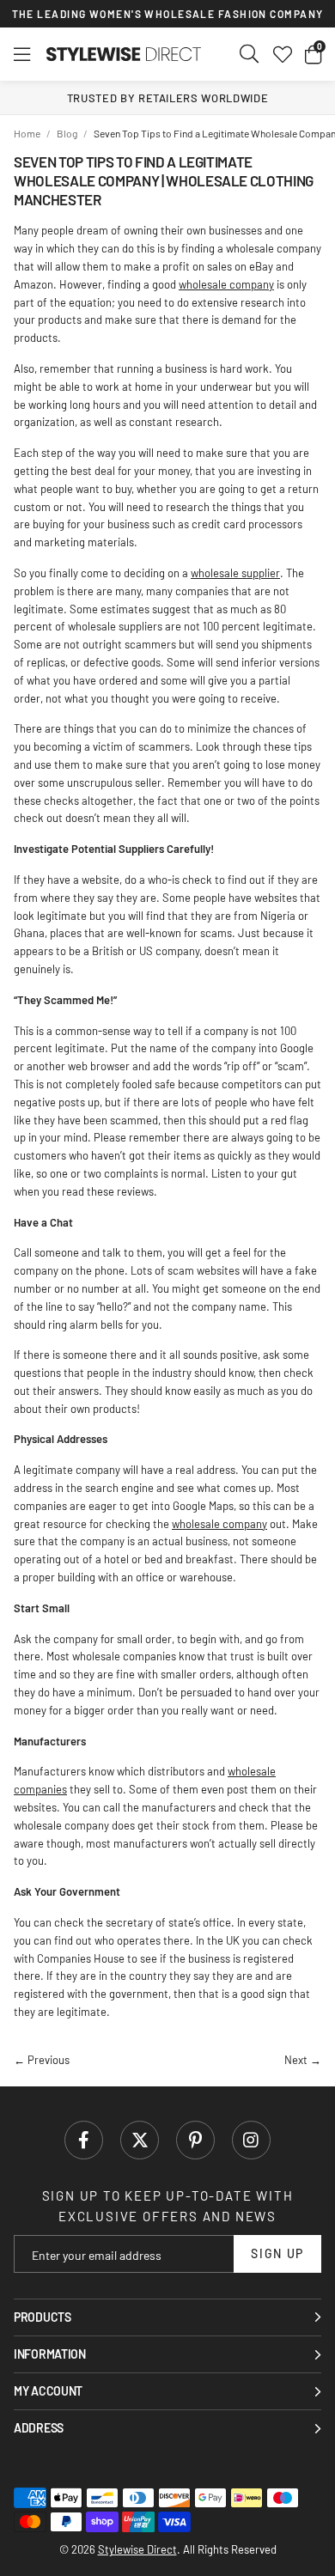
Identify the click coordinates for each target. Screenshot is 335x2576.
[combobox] (250, 54)
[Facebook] (84, 2140)
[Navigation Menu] (22, 54)
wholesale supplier (235, 573)
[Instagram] (251, 2140)
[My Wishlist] (283, 54)
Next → (303, 2060)
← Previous (42, 2060)
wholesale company (226, 284)
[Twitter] (140, 2140)
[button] (313, 54)
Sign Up (277, 2253)
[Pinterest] (195, 2140)
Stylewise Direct (124, 54)
